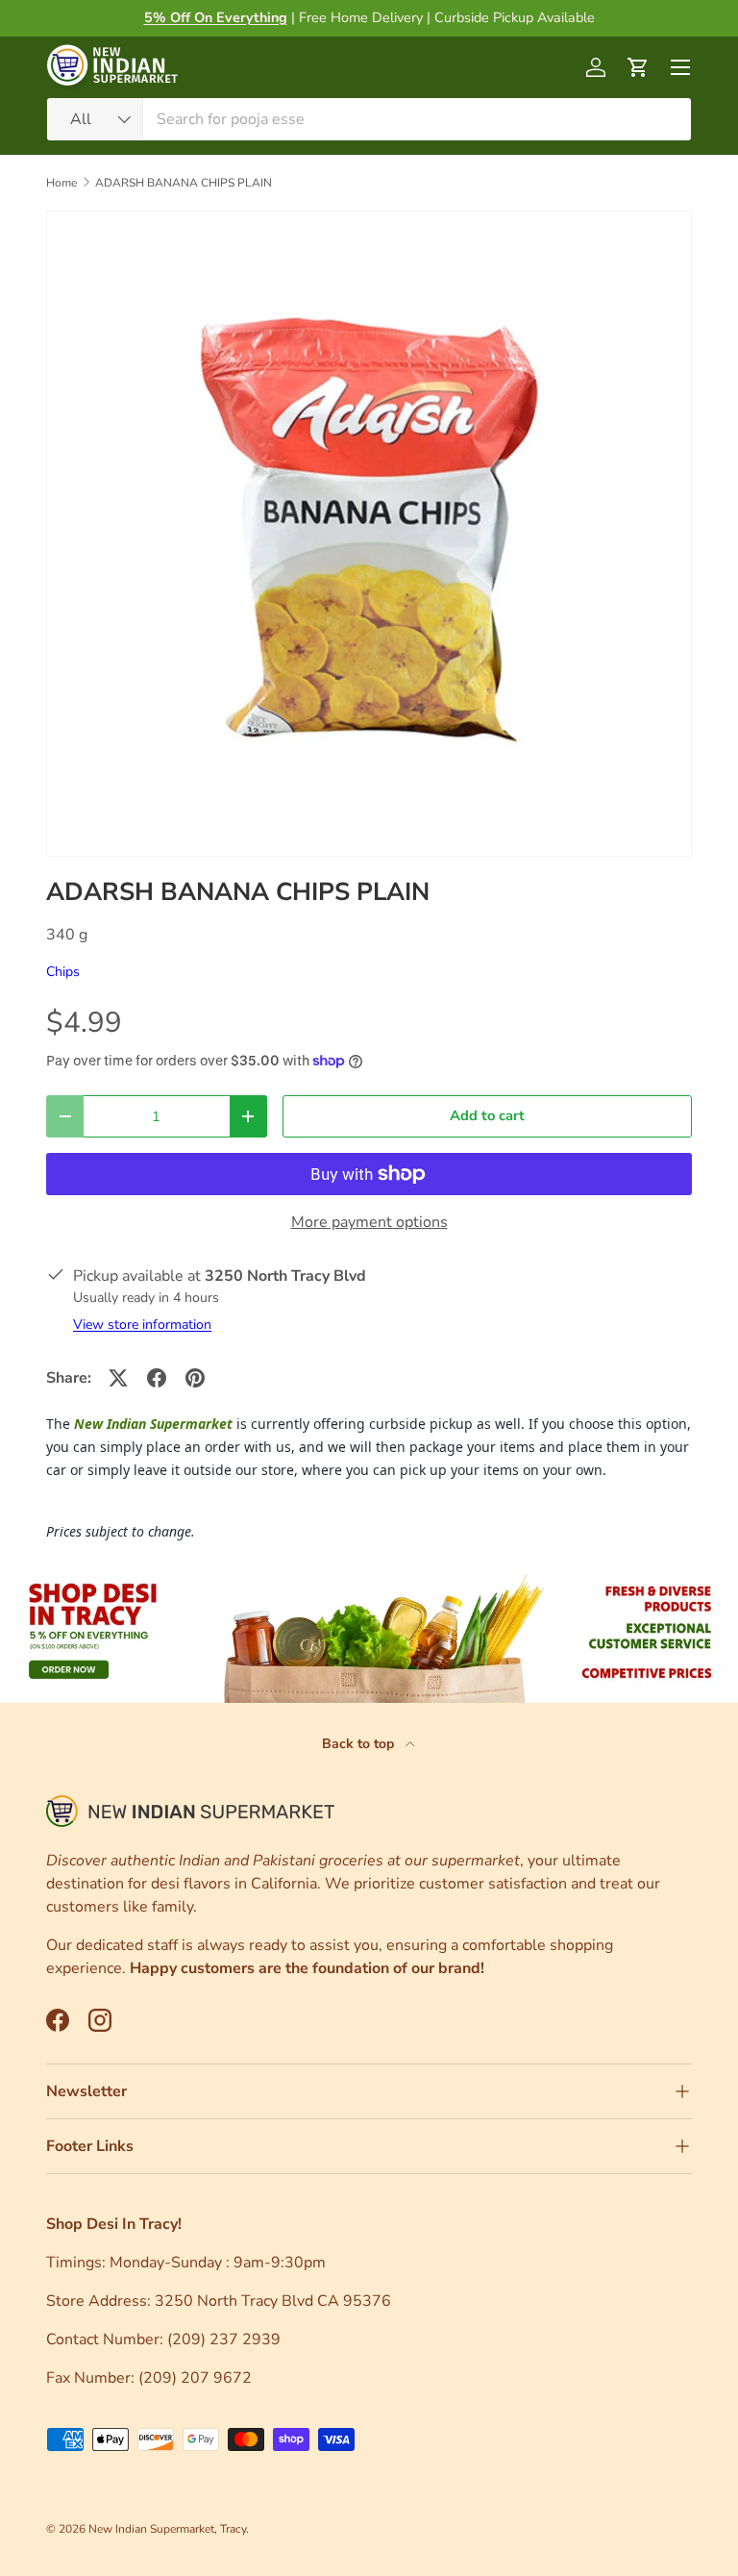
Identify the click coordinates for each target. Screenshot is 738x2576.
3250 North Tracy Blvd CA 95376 (275, 2301)
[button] (638, 67)
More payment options (369, 1222)
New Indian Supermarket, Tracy (167, 2529)
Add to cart (487, 1115)
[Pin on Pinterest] (195, 1378)
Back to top (360, 1744)
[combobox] (369, 119)
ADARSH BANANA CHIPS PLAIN (184, 183)
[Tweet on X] (118, 1378)
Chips (63, 972)
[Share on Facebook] (157, 1378)
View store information (142, 1325)
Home (61, 183)
